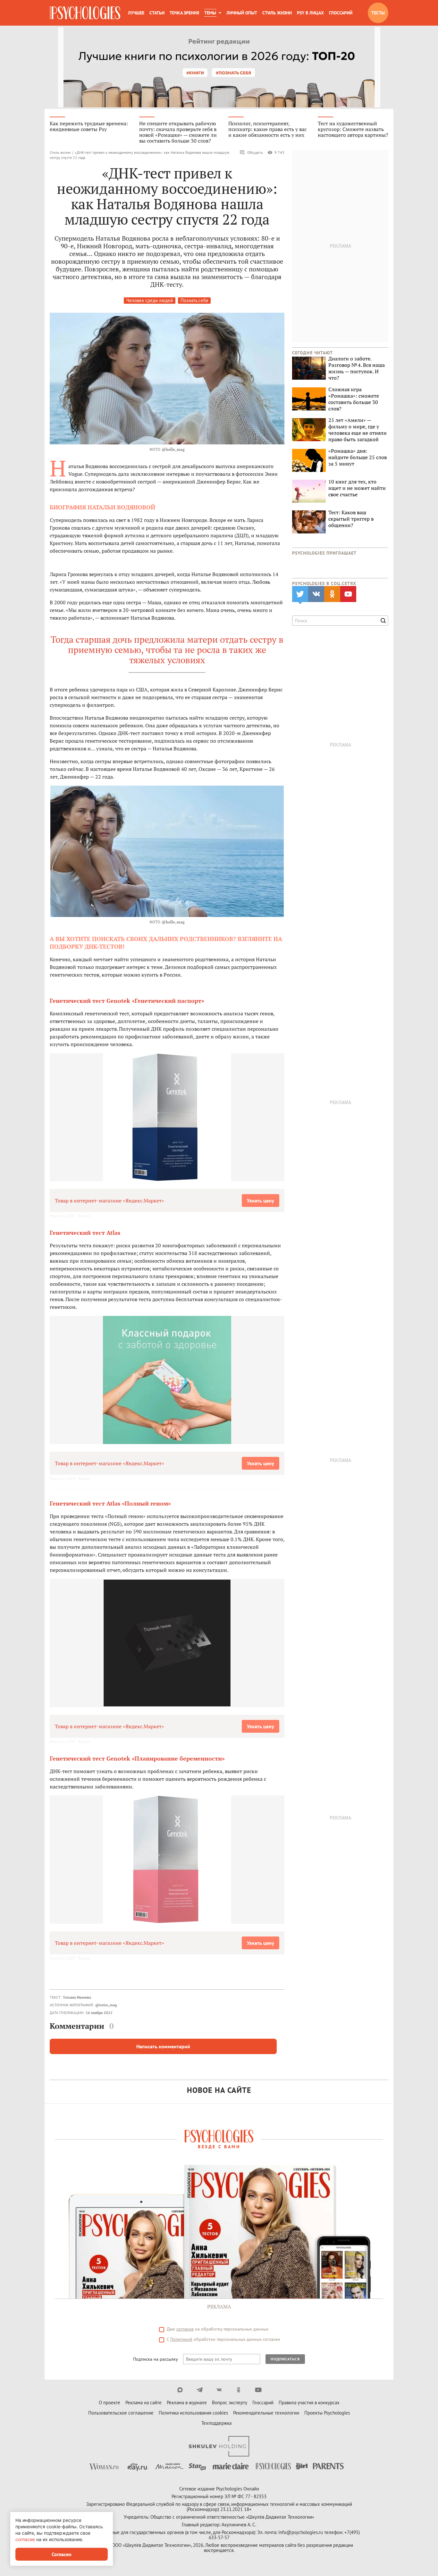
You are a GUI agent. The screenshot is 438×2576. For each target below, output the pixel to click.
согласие (185, 2329)
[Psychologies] (85, 13)
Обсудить (255, 152)
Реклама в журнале (187, 2403)
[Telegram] (200, 2390)
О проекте (109, 2403)
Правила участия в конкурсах (309, 2403)
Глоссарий (341, 13)
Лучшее (136, 13)
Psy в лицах (310, 13)
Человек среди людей (150, 300)
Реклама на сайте (143, 2403)
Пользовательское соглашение (121, 2413)
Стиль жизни (277, 13)
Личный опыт (242, 13)
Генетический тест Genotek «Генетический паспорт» (127, 1001)
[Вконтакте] (219, 2390)
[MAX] (180, 2390)
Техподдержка (216, 2423)
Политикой (181, 2339)
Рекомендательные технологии (266, 2413)
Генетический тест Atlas (85, 1233)
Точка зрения (184, 13)
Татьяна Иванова (77, 1997)
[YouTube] (258, 2390)
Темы (210, 13)
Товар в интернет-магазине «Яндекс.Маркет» (109, 1201)
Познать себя (194, 300)
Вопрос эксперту (230, 2403)
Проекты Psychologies (327, 2413)
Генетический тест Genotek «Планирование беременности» (137, 1758)
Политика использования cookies (193, 2413)
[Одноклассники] (239, 2390)
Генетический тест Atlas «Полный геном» (110, 1503)
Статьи (157, 13)
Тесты (378, 13)
